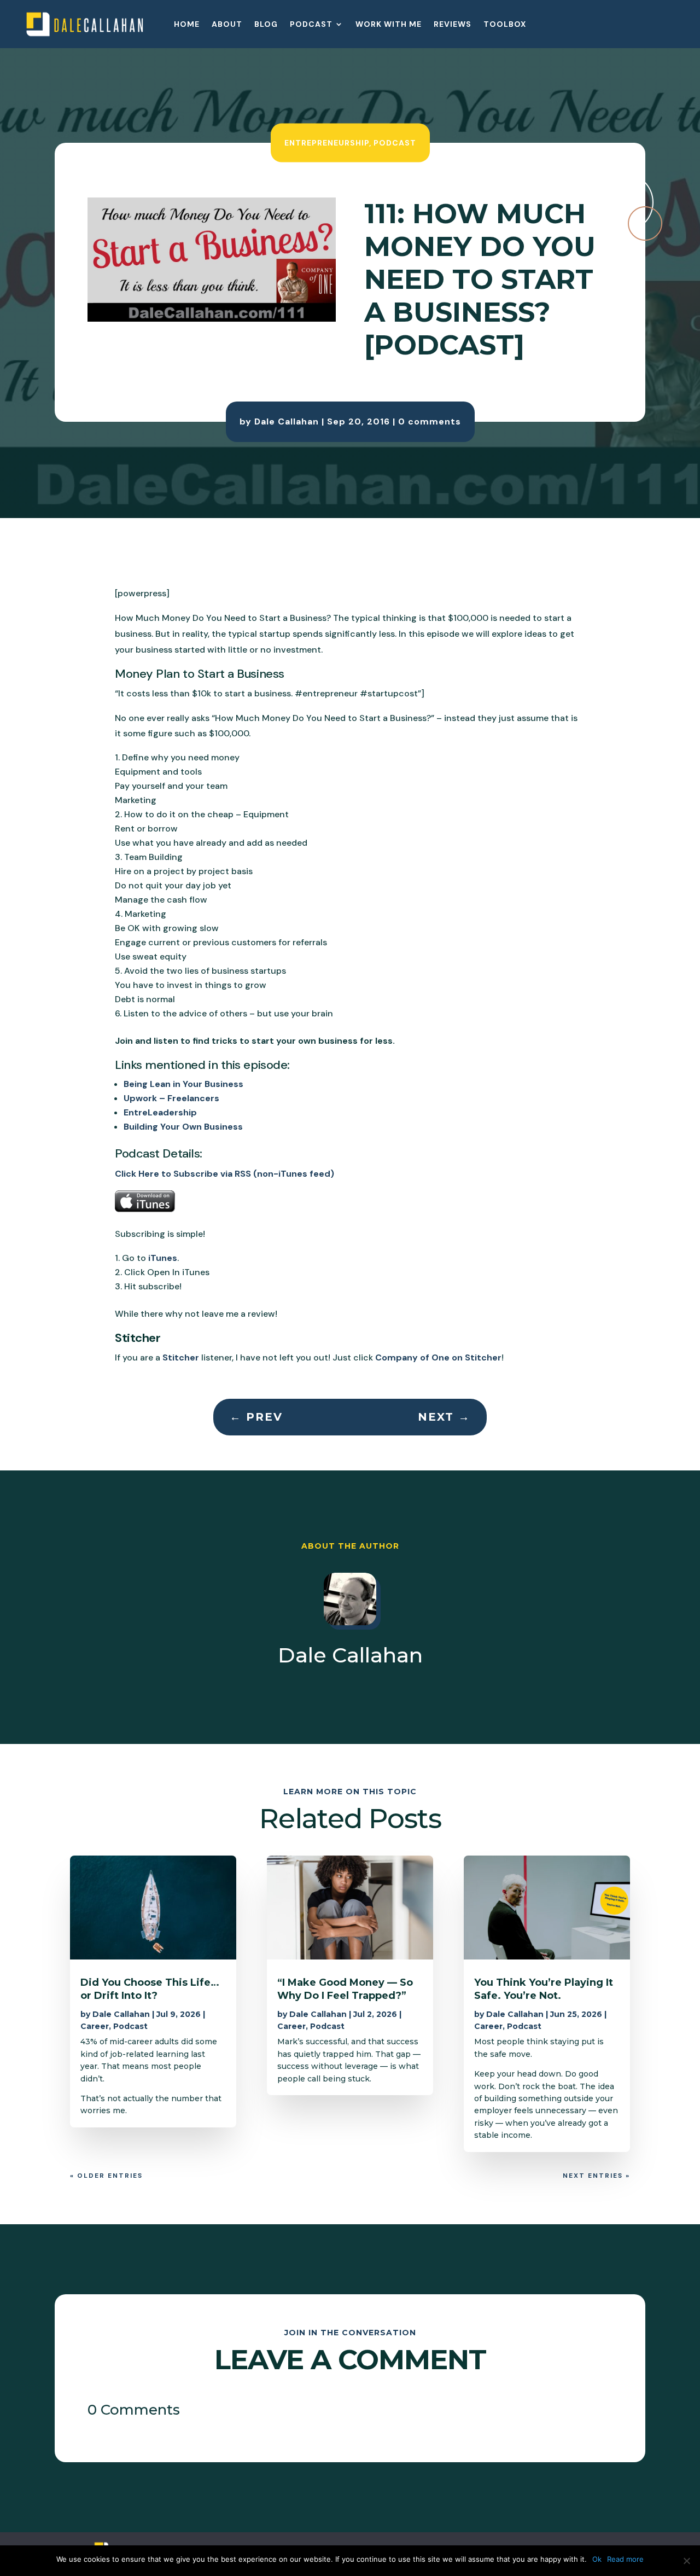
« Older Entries (106, 2176)
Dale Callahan (287, 421)
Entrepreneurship (327, 142)
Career (95, 2026)
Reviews (453, 25)
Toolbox (505, 25)
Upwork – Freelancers (171, 1098)
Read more (625, 2559)
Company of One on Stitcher (438, 1357)
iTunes (163, 1258)
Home (187, 25)
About (227, 25)
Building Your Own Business (183, 1127)
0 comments (430, 421)
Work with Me (389, 25)
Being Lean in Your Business (183, 1084)
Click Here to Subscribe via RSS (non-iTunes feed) (224, 1174)
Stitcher (181, 1357)
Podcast (311, 25)
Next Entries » (596, 2176)
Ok (597, 2559)
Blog (266, 25)
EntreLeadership (160, 1112)
